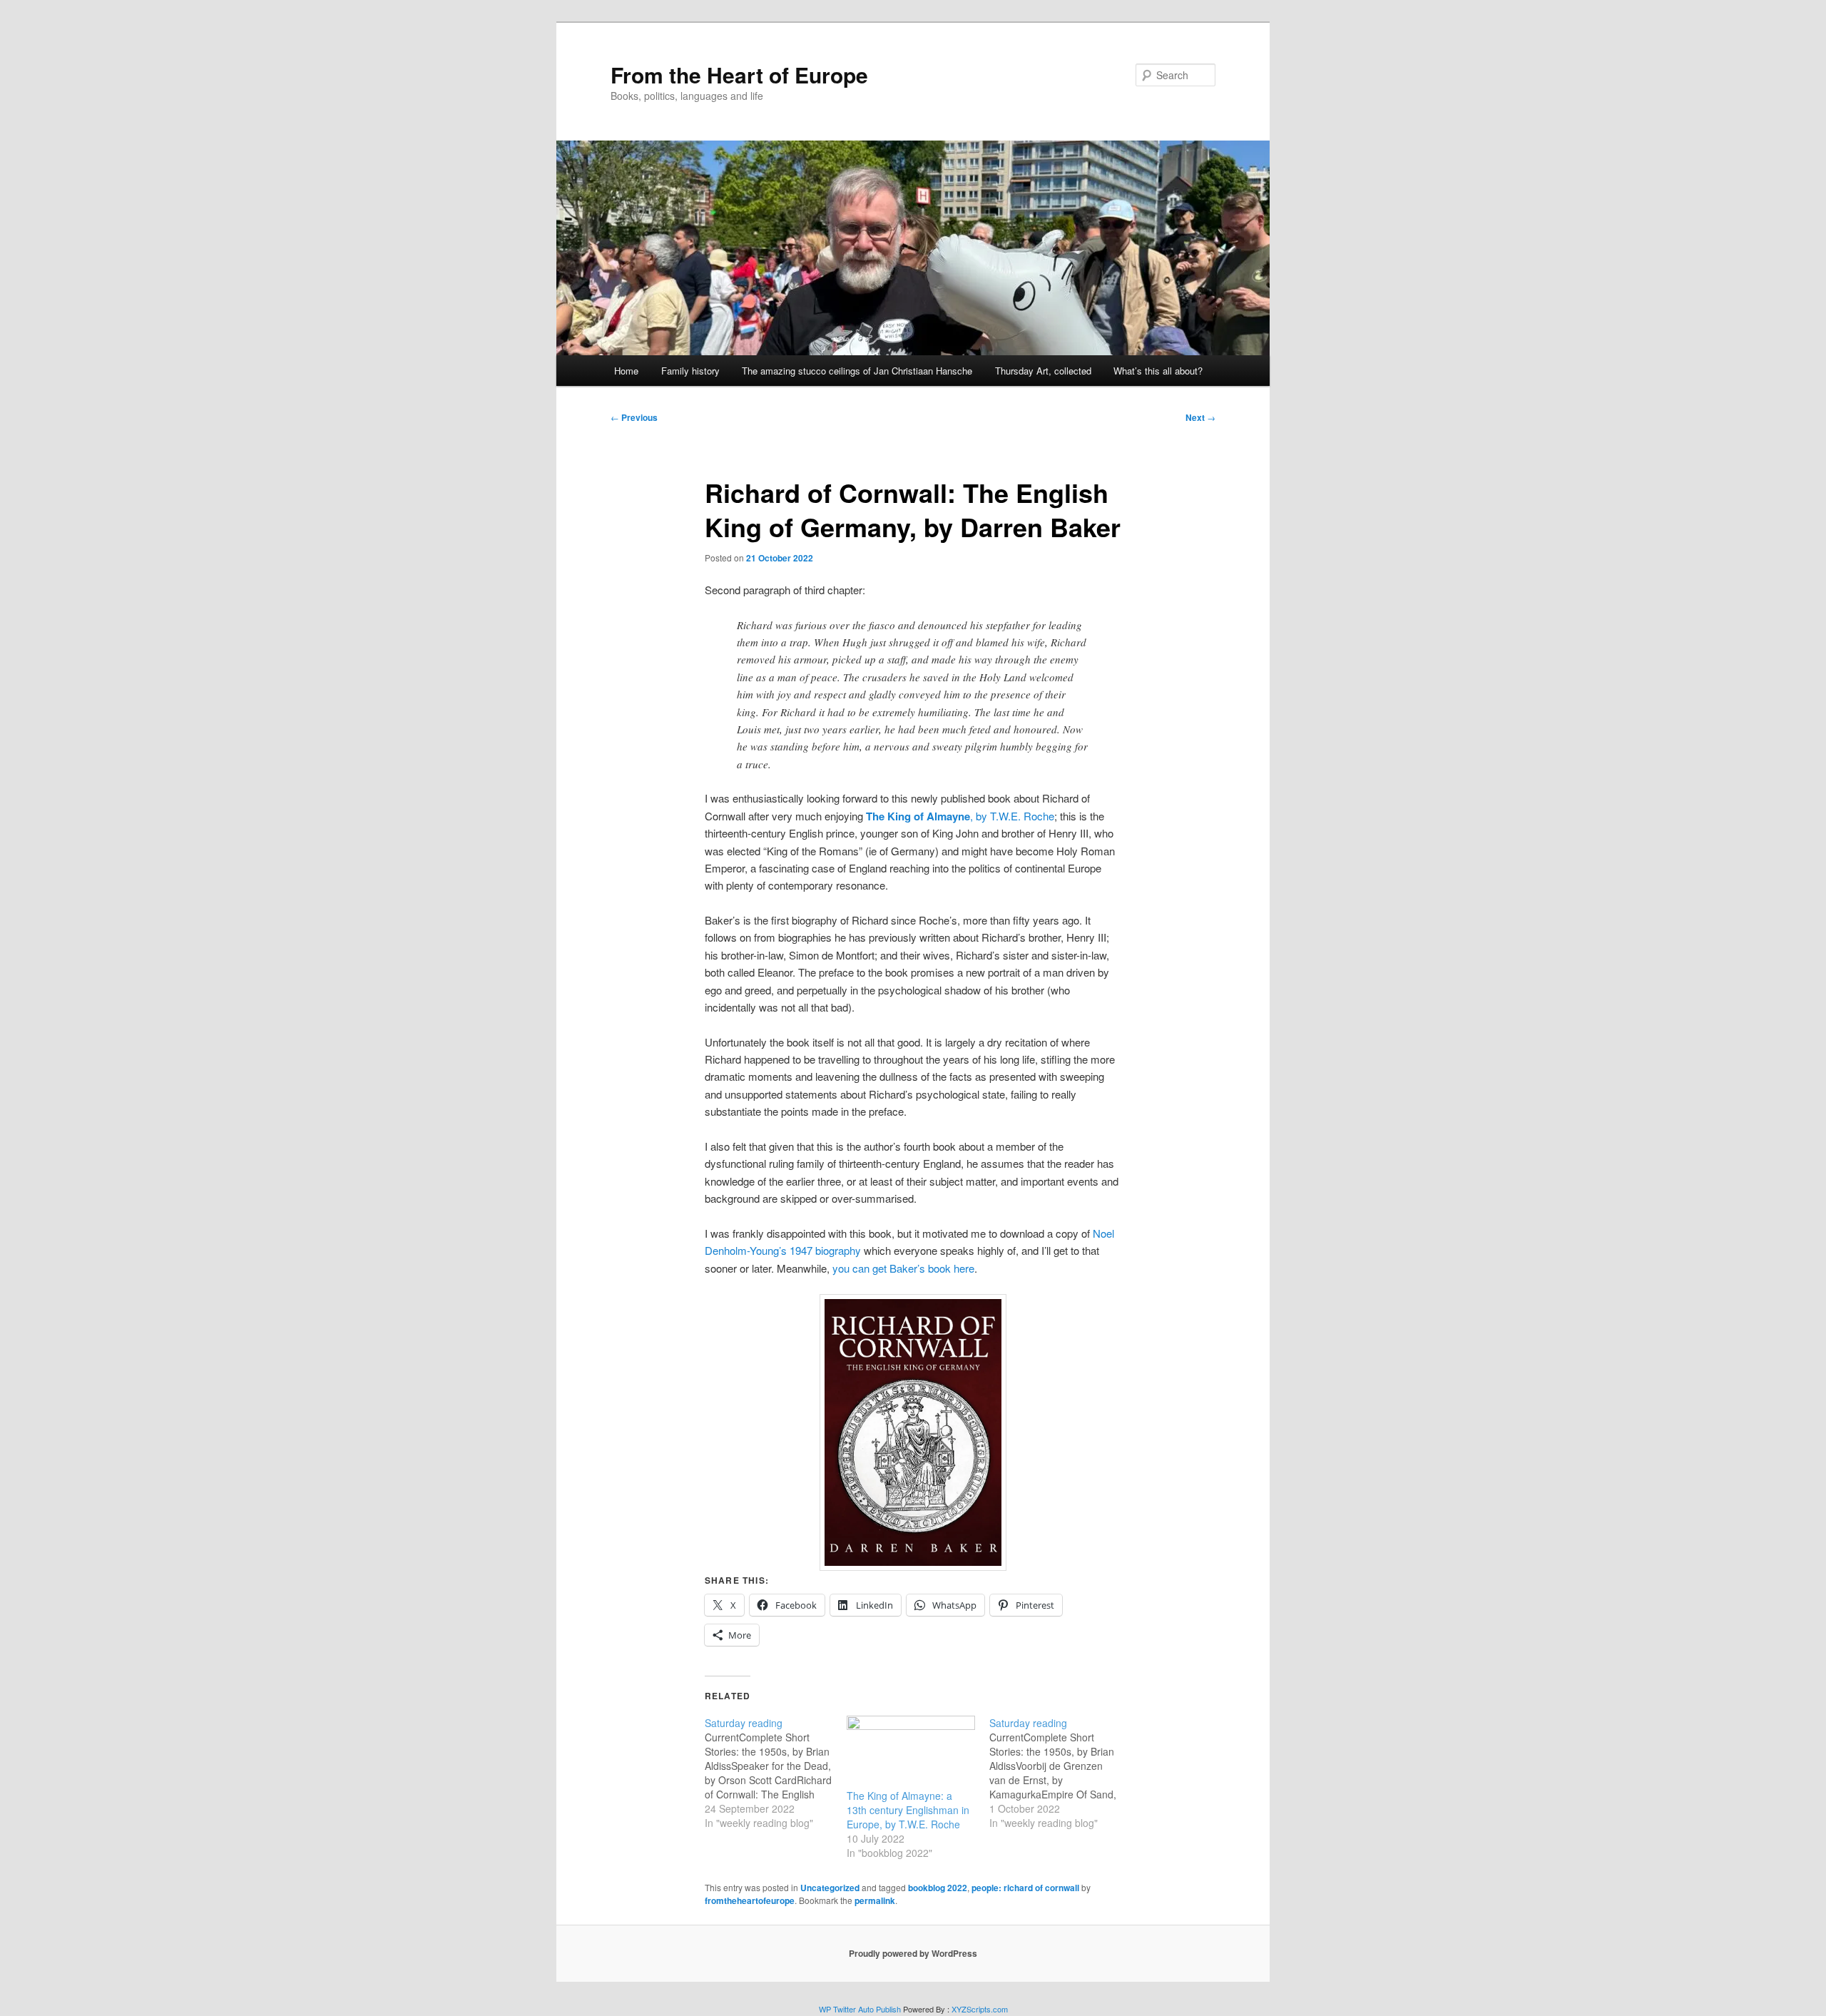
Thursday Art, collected (1043, 371)
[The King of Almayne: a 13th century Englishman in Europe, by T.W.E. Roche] (911, 1752)
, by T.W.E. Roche (960, 816)
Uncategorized (830, 1888)
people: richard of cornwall (1025, 1888)
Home (626, 371)
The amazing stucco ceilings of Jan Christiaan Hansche (857, 371)
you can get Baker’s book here (903, 1268)
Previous (634, 417)
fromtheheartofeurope (750, 1900)
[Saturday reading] (776, 1773)
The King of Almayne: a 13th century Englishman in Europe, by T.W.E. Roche (908, 1810)
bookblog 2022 (938, 1888)
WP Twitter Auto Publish (860, 2009)
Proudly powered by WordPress (913, 1953)
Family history (690, 371)
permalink (875, 1900)
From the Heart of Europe (739, 75)
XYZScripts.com (980, 2009)
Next (1200, 417)
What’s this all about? (1158, 371)
